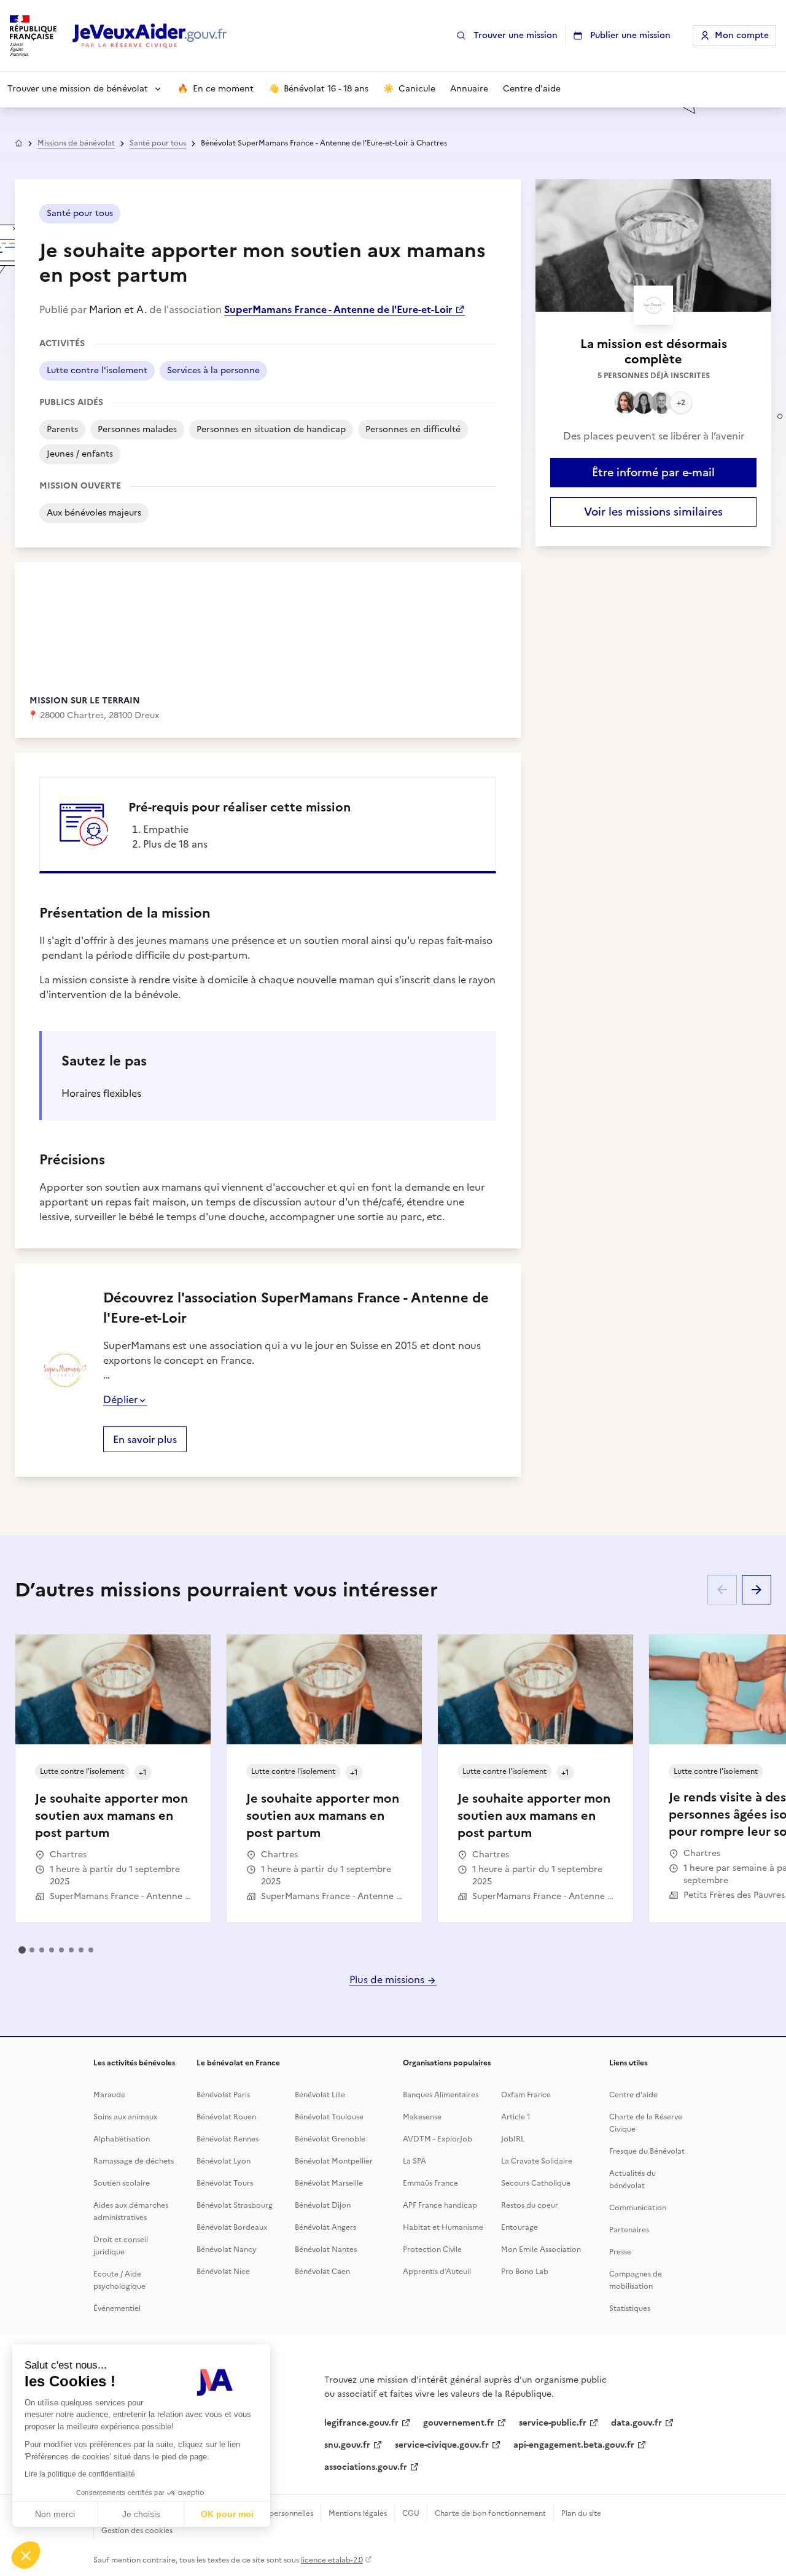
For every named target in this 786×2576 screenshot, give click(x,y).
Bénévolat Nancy (227, 2249)
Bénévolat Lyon (224, 2161)
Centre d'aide (633, 2095)
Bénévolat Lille (320, 2095)
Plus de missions (388, 1979)
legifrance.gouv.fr (361, 2423)
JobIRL (513, 2139)
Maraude (109, 2095)
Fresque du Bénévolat (647, 2151)
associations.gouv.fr (366, 2467)
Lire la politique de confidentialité (80, 2474)
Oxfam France (526, 2095)
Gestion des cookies (137, 2531)
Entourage (519, 2227)
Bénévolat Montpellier (334, 2161)
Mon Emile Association (541, 2249)
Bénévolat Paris (223, 2095)
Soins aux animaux (125, 2117)
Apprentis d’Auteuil (437, 2272)
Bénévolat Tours (225, 2183)
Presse (620, 2252)
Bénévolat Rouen (226, 2117)
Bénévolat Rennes (228, 2139)
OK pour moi (227, 2514)
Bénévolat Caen (322, 2272)
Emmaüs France (430, 2183)
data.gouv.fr (636, 2423)
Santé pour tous (158, 143)
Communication (638, 2208)
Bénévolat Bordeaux (232, 2227)
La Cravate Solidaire (537, 2161)
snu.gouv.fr (347, 2445)
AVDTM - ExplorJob (438, 2139)
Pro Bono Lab (525, 2272)
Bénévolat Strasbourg (235, 2205)
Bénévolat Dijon (323, 2205)
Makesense (422, 2117)
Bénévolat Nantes (326, 2249)
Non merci (55, 2514)
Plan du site (581, 2513)
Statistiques (630, 2308)
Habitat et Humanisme (443, 2227)
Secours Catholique (536, 2183)
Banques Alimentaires (441, 2095)
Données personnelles (274, 2513)
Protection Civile (432, 2249)
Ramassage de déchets (134, 2161)
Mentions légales (358, 2513)
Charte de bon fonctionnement (490, 2513)
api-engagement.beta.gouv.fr (574, 2445)
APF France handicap (440, 2205)
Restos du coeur (530, 2205)
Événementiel (117, 2308)
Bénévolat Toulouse (329, 2117)
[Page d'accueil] (150, 36)
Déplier (120, 1399)
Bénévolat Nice (223, 2272)
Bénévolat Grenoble (330, 2139)
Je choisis (141, 2514)
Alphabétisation (122, 2139)
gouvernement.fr (459, 2423)
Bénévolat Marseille (329, 2183)
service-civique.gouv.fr (442, 2445)
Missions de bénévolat (76, 143)
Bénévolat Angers (325, 2227)
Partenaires (629, 2230)
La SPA (414, 2161)
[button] (26, 2555)
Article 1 (516, 2117)
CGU (411, 2513)
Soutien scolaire (122, 2183)
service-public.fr (553, 2423)
